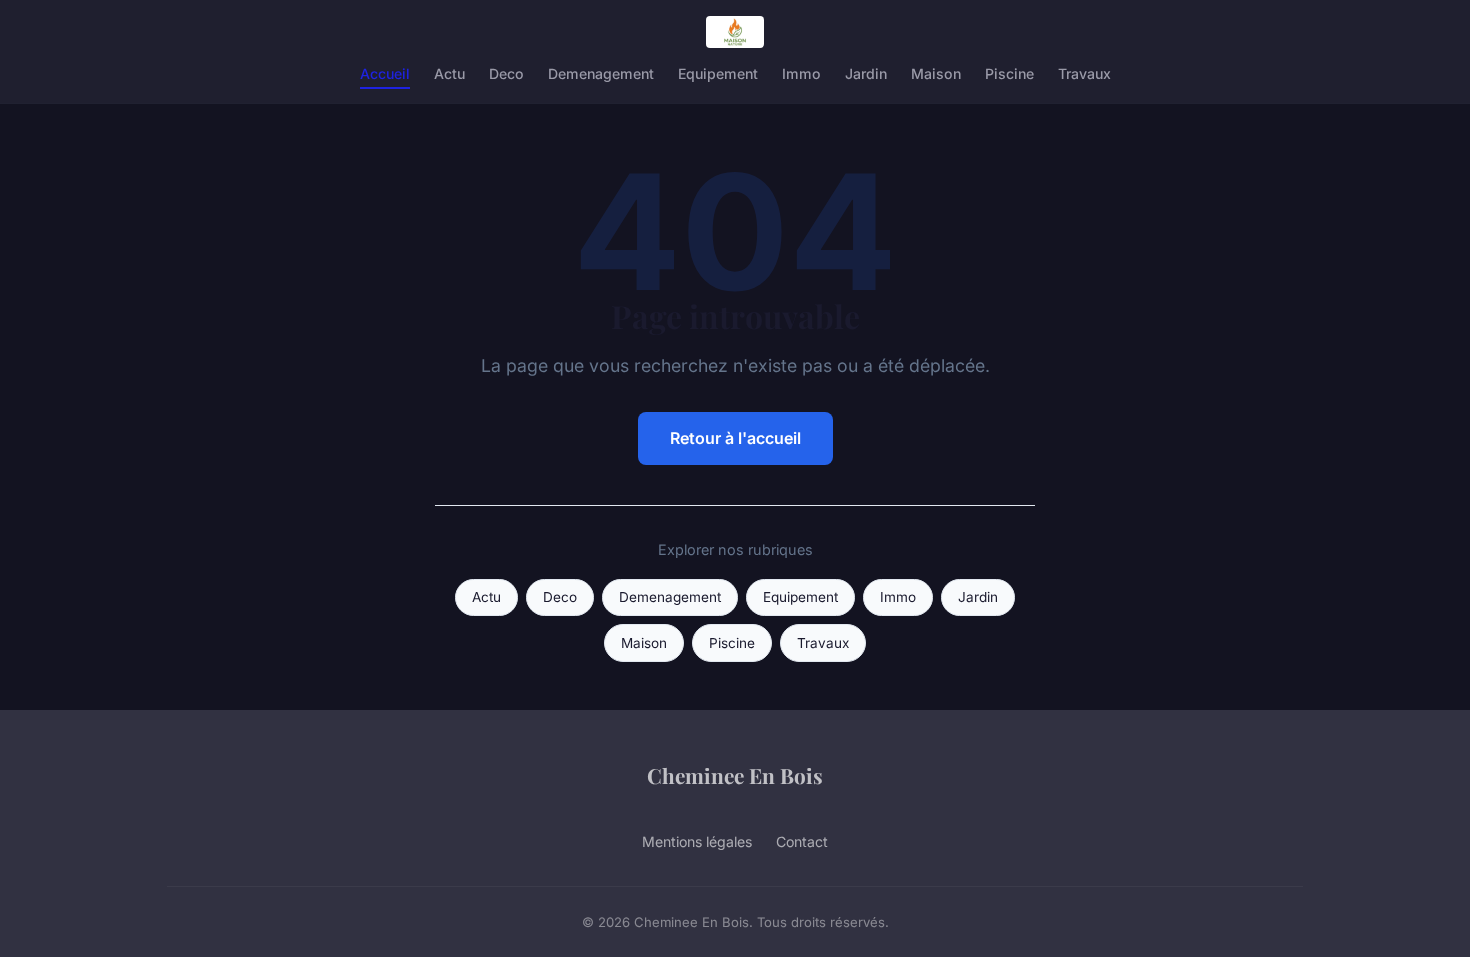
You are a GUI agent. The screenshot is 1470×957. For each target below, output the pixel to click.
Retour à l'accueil (735, 438)
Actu (449, 73)
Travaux (1084, 73)
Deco (506, 73)
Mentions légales (697, 841)
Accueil (385, 73)
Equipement (718, 73)
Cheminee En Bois (735, 775)
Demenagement (601, 73)
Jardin (866, 73)
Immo (801, 73)
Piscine (1009, 73)
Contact (802, 841)
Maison (936, 73)
